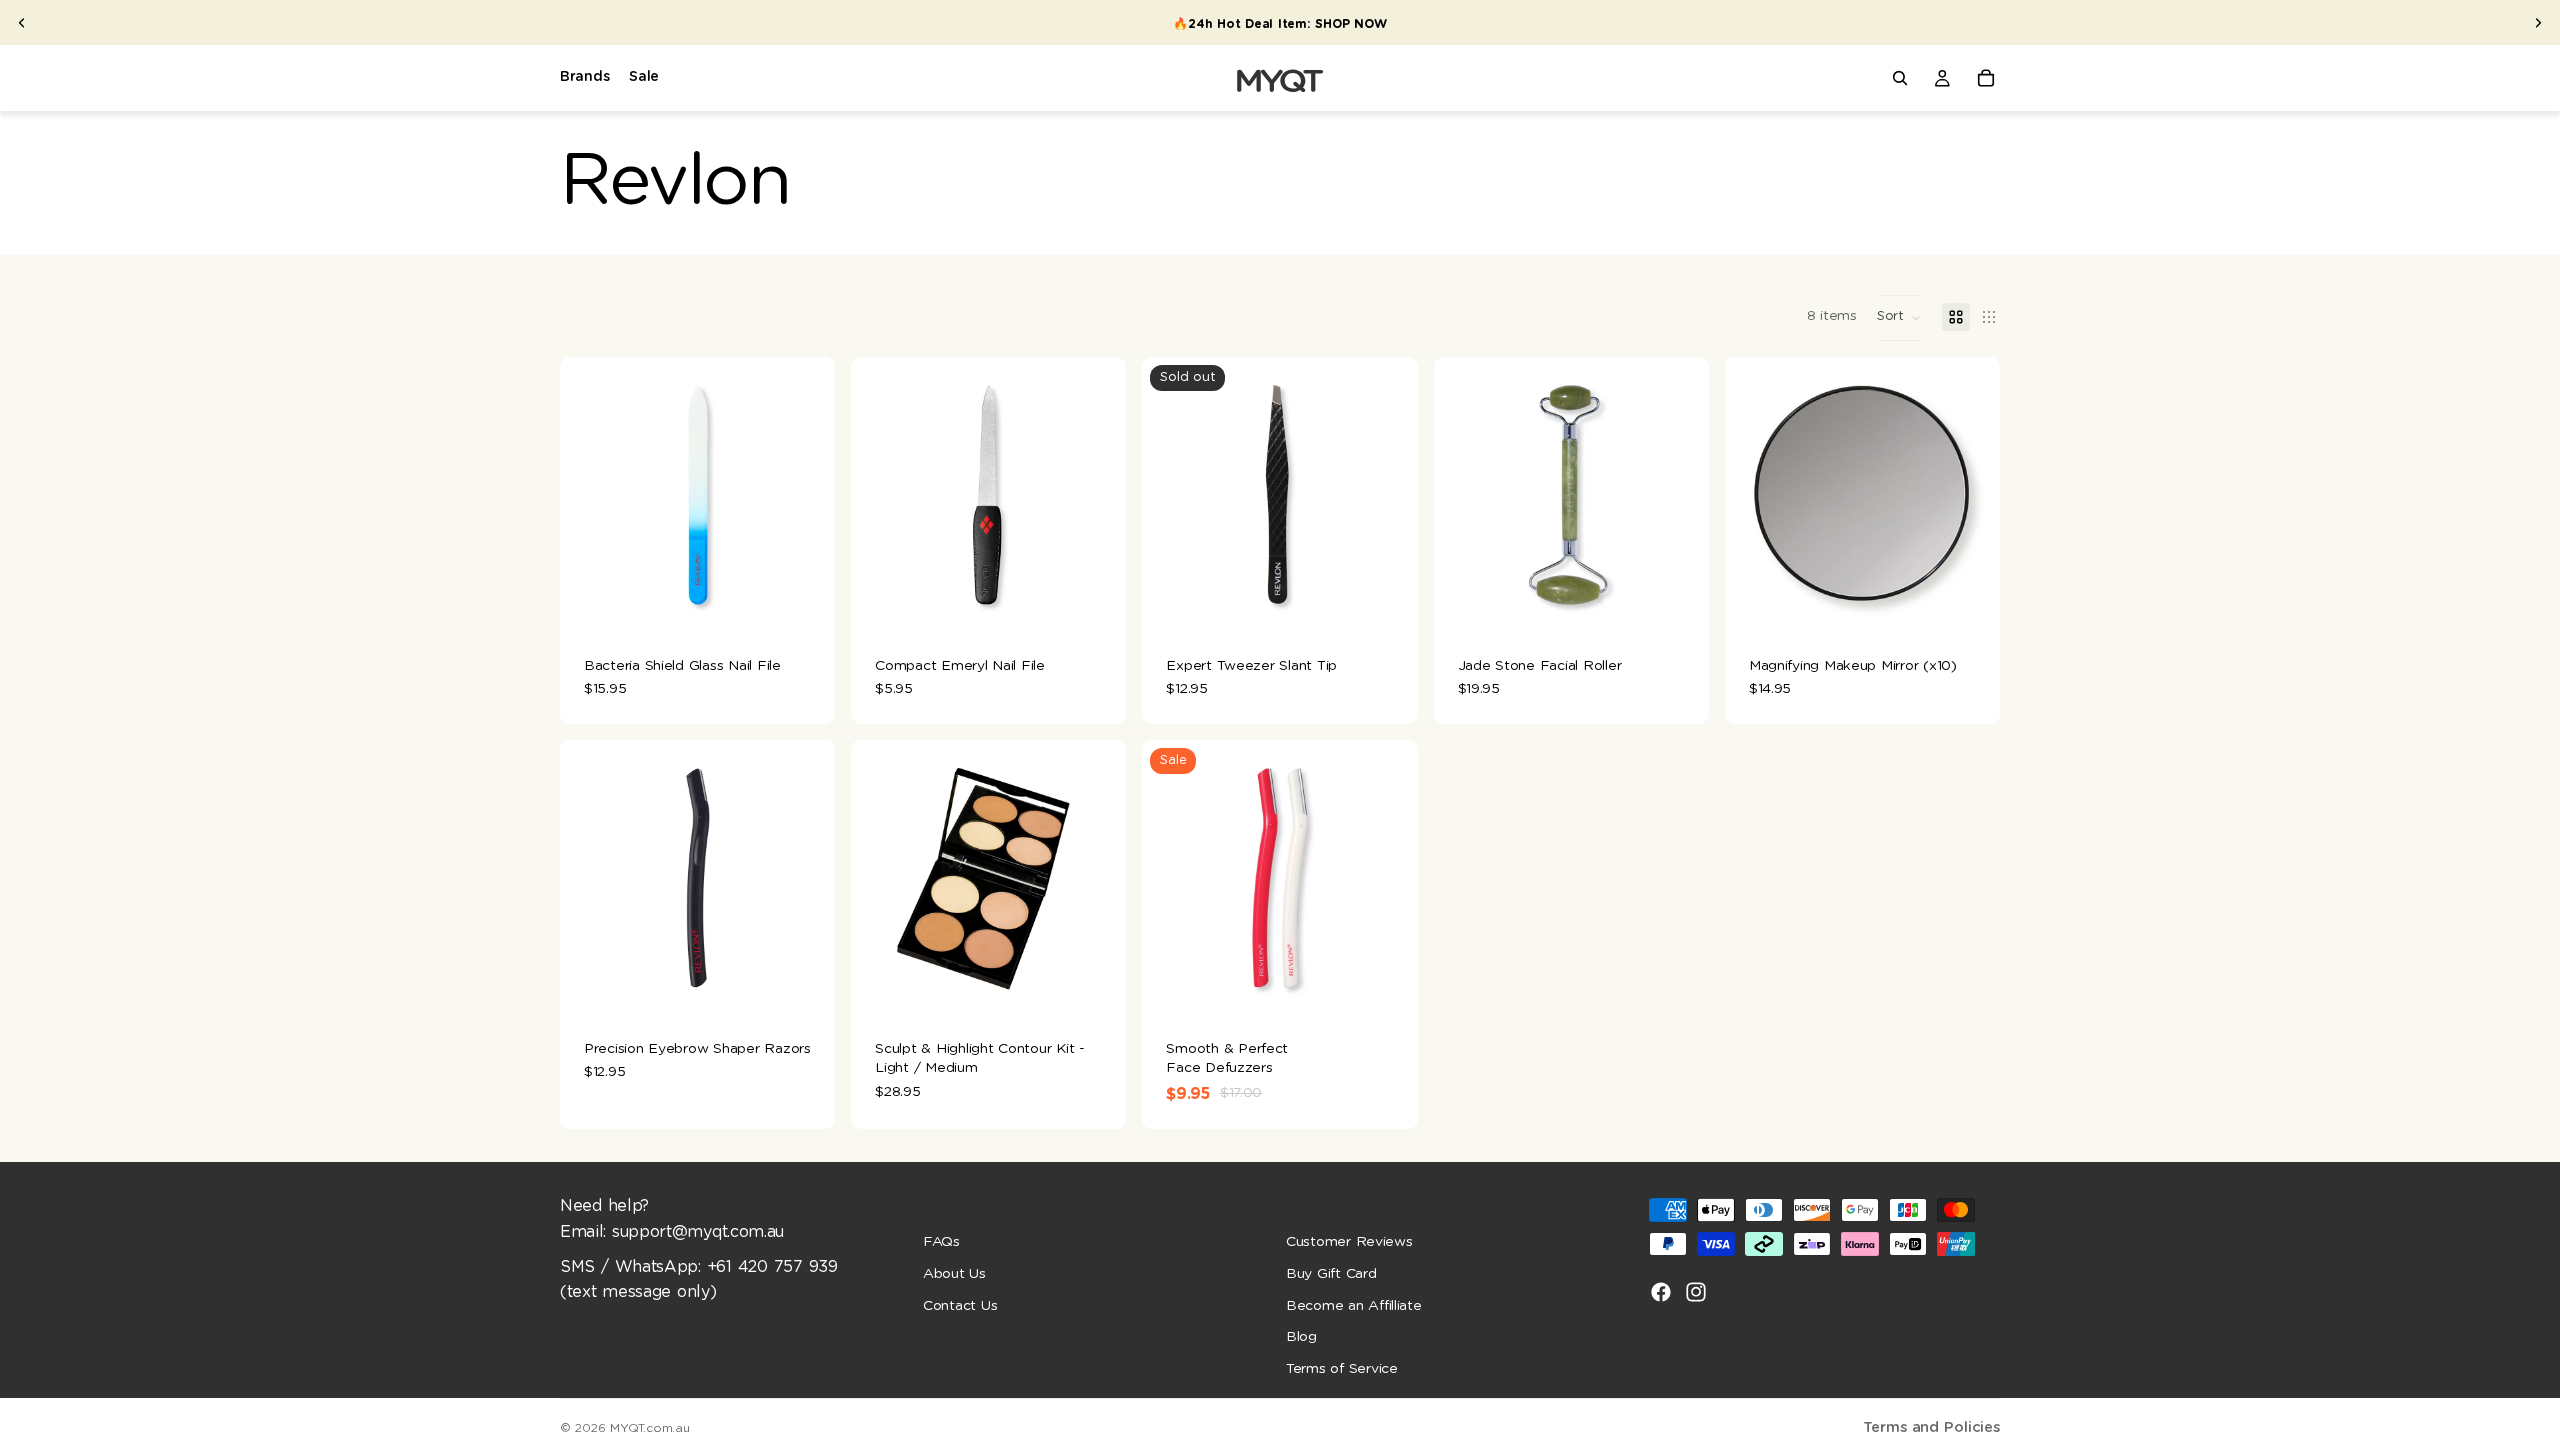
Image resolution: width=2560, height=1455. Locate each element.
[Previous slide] (22, 23)
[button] (1899, 318)
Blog (1301, 1337)
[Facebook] (1661, 1292)
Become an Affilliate (1354, 1305)
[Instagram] (1696, 1292)
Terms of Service (1342, 1368)
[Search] (1900, 78)
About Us (954, 1274)
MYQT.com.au (649, 1428)
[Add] (804, 602)
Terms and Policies (1931, 1427)
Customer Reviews (1349, 1242)
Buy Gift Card (1331, 1274)
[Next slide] (2538, 23)
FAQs (941, 1242)
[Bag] (1986, 78)
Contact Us (960, 1305)
